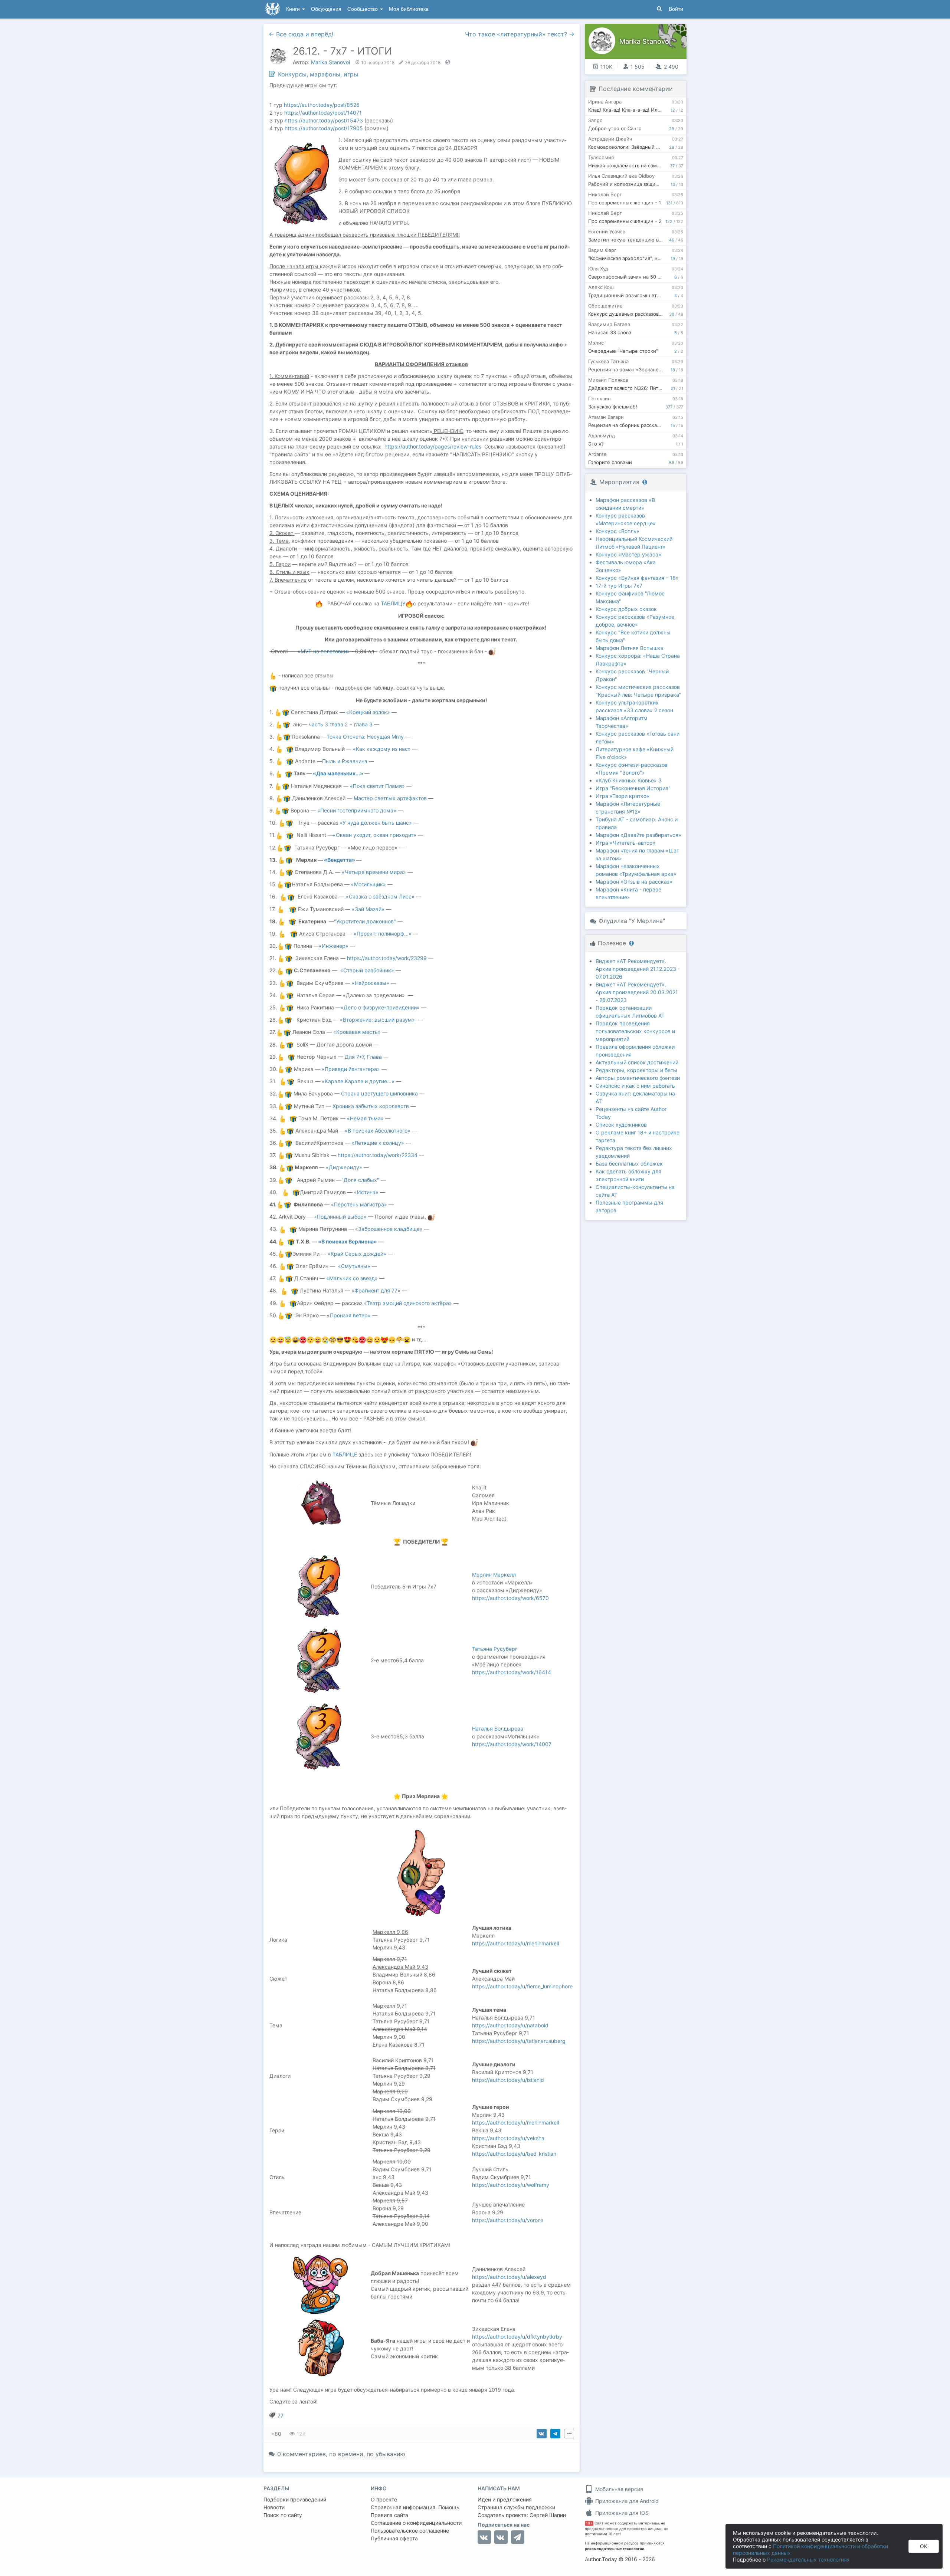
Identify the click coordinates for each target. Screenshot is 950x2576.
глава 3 (363, 724)
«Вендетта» (340, 860)
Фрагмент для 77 (376, 1290)
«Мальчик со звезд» (352, 1278)
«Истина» (366, 1192)
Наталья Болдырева (498, 1729)
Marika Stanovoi (330, 62)
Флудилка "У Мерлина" (632, 921)
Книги (294, 9)
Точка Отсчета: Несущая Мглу (365, 737)
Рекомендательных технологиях (808, 2559)
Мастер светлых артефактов (390, 798)
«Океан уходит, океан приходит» (375, 835)
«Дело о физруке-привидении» (380, 1007)
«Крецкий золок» (368, 712)
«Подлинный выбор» (340, 1217)
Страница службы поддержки (516, 2507)
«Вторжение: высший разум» (377, 1020)
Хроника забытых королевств (371, 1106)
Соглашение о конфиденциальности (416, 2523)
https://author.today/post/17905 (324, 128)
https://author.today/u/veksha (508, 2138)
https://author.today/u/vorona (508, 2220)
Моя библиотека (409, 9)
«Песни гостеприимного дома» (357, 810)
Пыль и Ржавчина (345, 761)
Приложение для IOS (621, 2513)
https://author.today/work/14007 (512, 1744)
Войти (676, 9)
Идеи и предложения (505, 2499)
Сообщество (363, 9)
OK (924, 2546)
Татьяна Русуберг (495, 1649)
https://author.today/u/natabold (510, 2025)
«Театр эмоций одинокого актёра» (408, 1303)
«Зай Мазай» (368, 909)
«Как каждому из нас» (382, 749)
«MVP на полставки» (324, 651)
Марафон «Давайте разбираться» (638, 835)
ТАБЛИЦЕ (345, 1454)
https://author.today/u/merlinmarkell (515, 1943)
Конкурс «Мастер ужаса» (628, 554)
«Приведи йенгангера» (351, 1069)
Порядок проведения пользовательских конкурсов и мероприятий (635, 1031)
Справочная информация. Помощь (415, 2507)
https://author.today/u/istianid (508, 2080)
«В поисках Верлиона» (348, 1241)
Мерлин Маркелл (494, 1575)
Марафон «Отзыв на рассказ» (634, 882)
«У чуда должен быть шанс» (376, 823)
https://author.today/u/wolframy (511, 2185)
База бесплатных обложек (629, 1164)
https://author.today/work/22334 (378, 1155)
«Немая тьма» (365, 1118)
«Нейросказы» (371, 983)
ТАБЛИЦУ (393, 603)
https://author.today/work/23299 (387, 958)
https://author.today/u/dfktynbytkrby (517, 2337)
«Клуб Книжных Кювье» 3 (629, 780)
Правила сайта (389, 2515)
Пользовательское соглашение (410, 2531)
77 (281, 2416)
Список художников (621, 1125)
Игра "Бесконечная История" (633, 788)
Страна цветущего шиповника (379, 1093)
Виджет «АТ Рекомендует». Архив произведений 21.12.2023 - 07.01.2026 (638, 969)
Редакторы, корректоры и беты (636, 1070)
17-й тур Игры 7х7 (619, 586)
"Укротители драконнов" (365, 921)
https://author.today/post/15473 (324, 120)
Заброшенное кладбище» (390, 1229)
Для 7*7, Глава (364, 1057)
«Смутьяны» (354, 1266)
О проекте (384, 2499)
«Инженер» (334, 946)
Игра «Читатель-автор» (626, 843)
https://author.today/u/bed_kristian (514, 2154)
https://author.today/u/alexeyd (509, 2277)
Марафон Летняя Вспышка (630, 648)
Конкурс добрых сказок (626, 609)
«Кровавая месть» (357, 1032)
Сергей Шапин (548, 2515)
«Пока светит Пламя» (378, 786)
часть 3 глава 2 (328, 724)
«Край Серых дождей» (357, 1254)
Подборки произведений (295, 2499)
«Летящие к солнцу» (378, 1143)
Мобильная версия (618, 2489)
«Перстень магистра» (359, 1204)
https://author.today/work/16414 (512, 1672)
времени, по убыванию (372, 2454)
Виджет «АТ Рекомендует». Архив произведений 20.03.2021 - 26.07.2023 (637, 992)
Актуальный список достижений (637, 1062)
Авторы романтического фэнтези (638, 1078)
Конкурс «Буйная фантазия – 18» (637, 578)
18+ (589, 2523)
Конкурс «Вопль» (617, 531)
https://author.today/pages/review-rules (433, 446)
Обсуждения (326, 9)
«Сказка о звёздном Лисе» (380, 896)
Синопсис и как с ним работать (635, 1086)
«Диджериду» (344, 1167)
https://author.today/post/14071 (323, 113)
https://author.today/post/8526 (322, 105)
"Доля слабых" (360, 1180)
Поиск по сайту (283, 2515)
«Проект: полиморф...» (383, 934)
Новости (274, 2507)
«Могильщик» (368, 884)
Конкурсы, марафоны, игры (318, 74)
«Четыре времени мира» (374, 872)
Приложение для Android (626, 2501)
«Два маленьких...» (338, 773)
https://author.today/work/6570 (510, 1598)
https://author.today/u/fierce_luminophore (522, 1986)
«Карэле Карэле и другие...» (358, 1081)
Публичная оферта (394, 2538)
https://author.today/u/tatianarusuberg (519, 2041)
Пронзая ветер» (350, 1315)
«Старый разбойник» (367, 970)
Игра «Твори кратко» (623, 796)
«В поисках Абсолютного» (378, 1131)
